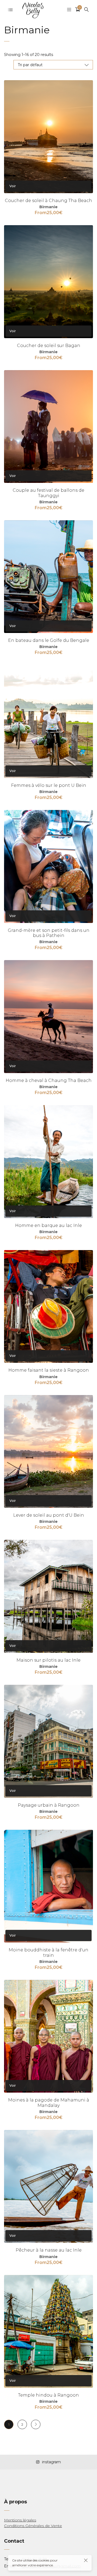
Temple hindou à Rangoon (48, 2395)
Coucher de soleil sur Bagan (49, 346)
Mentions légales (20, 2520)
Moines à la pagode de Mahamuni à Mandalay (49, 2103)
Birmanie (48, 207)
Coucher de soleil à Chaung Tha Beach (48, 201)
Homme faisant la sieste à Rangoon (49, 1370)
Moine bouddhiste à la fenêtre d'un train (48, 1952)
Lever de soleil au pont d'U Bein (49, 1515)
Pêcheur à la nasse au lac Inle (49, 2250)
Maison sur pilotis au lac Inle (48, 1660)
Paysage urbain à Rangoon (49, 1805)
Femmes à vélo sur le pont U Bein (49, 785)
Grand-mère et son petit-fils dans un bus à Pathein (49, 933)
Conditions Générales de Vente (33, 2526)
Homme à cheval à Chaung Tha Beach (49, 1080)
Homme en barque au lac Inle (48, 1225)
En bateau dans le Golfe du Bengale (49, 640)
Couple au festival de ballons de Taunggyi (48, 493)
